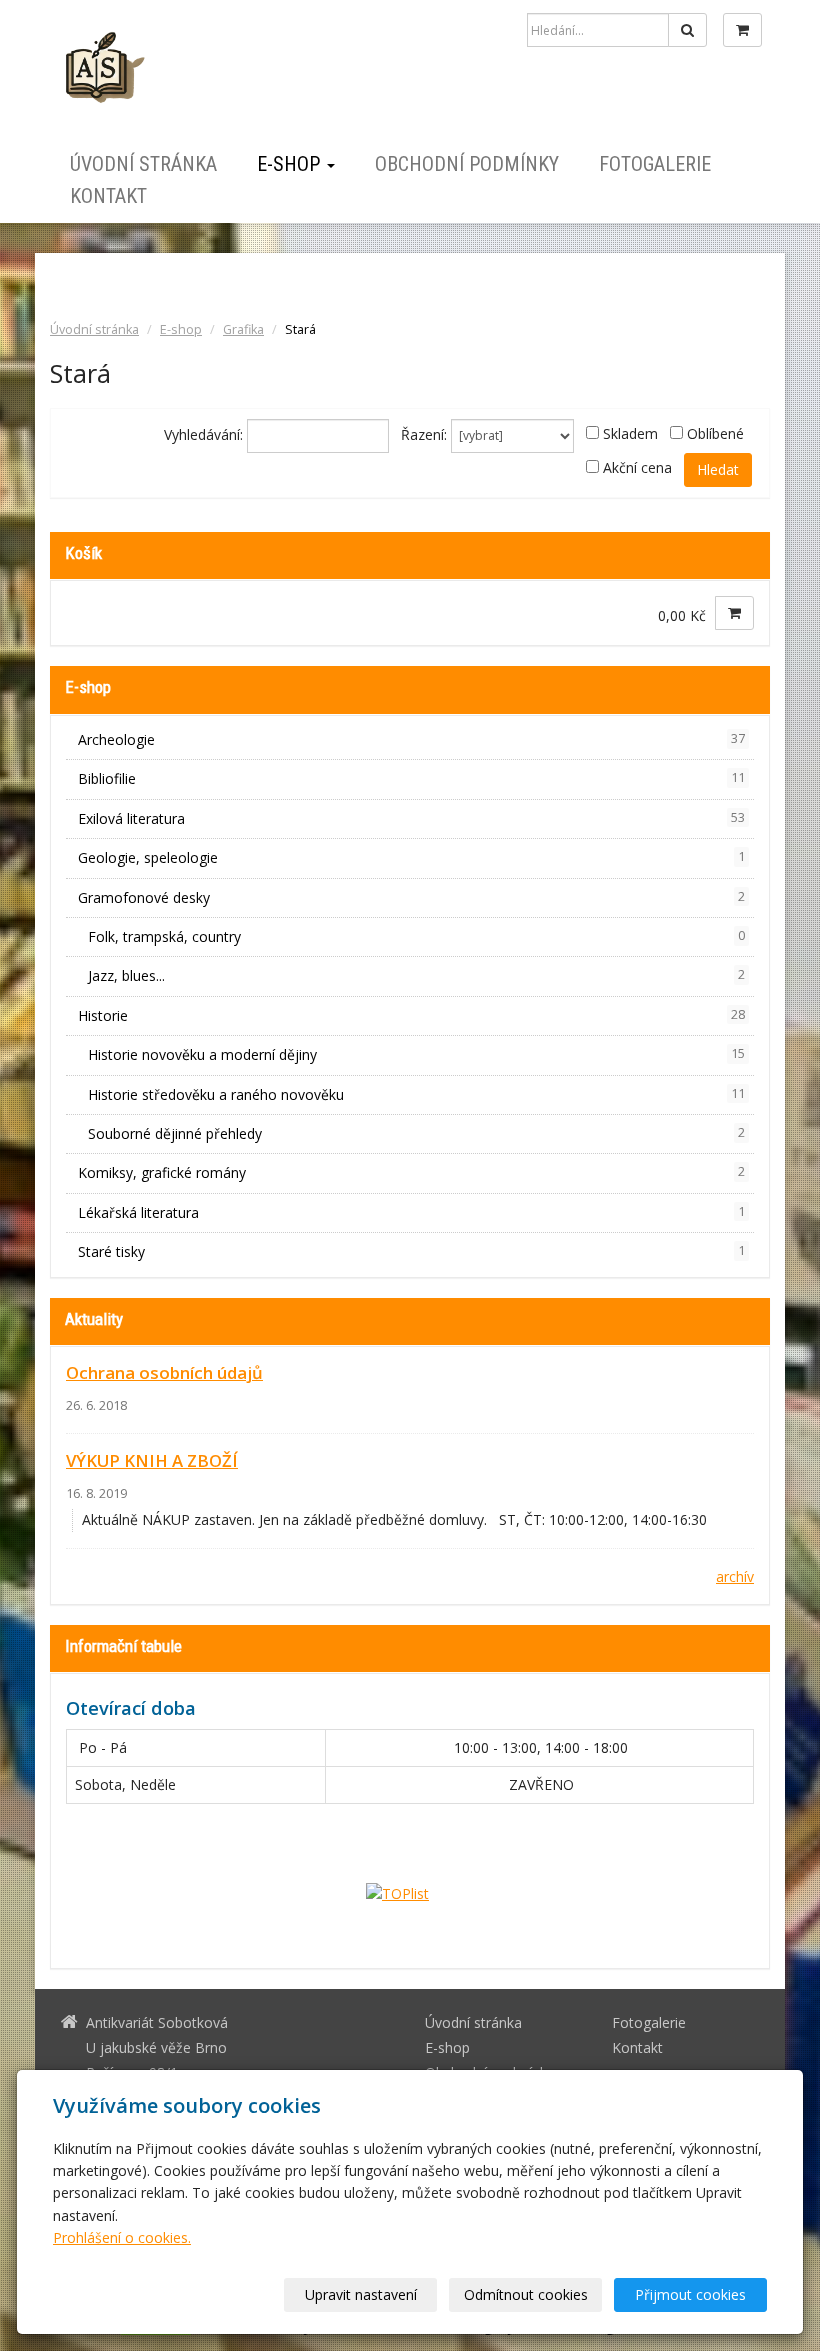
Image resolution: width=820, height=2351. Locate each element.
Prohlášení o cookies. (122, 2237)
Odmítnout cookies (526, 2294)
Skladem (630, 433)
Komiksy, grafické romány (411, 1172)
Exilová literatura (411, 818)
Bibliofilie (411, 778)
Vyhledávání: (203, 434)
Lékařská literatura (411, 1212)
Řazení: (424, 434)
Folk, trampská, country (416, 936)
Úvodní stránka (143, 164)
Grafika (243, 329)
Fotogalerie (655, 164)
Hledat (718, 469)
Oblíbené (715, 433)
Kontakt (108, 196)
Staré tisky (411, 1251)
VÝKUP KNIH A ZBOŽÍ (152, 1460)
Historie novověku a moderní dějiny (416, 1054)
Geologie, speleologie (411, 857)
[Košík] (742, 30)
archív (735, 1576)
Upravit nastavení (361, 2294)
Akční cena (637, 467)
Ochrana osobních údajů (164, 1372)
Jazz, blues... (416, 975)
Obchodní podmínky (467, 164)
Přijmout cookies (690, 2294)
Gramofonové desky (411, 897)
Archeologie (411, 739)
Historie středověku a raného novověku (416, 1094)
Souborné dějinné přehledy (416, 1133)
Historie (411, 1015)
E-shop (291, 164)
